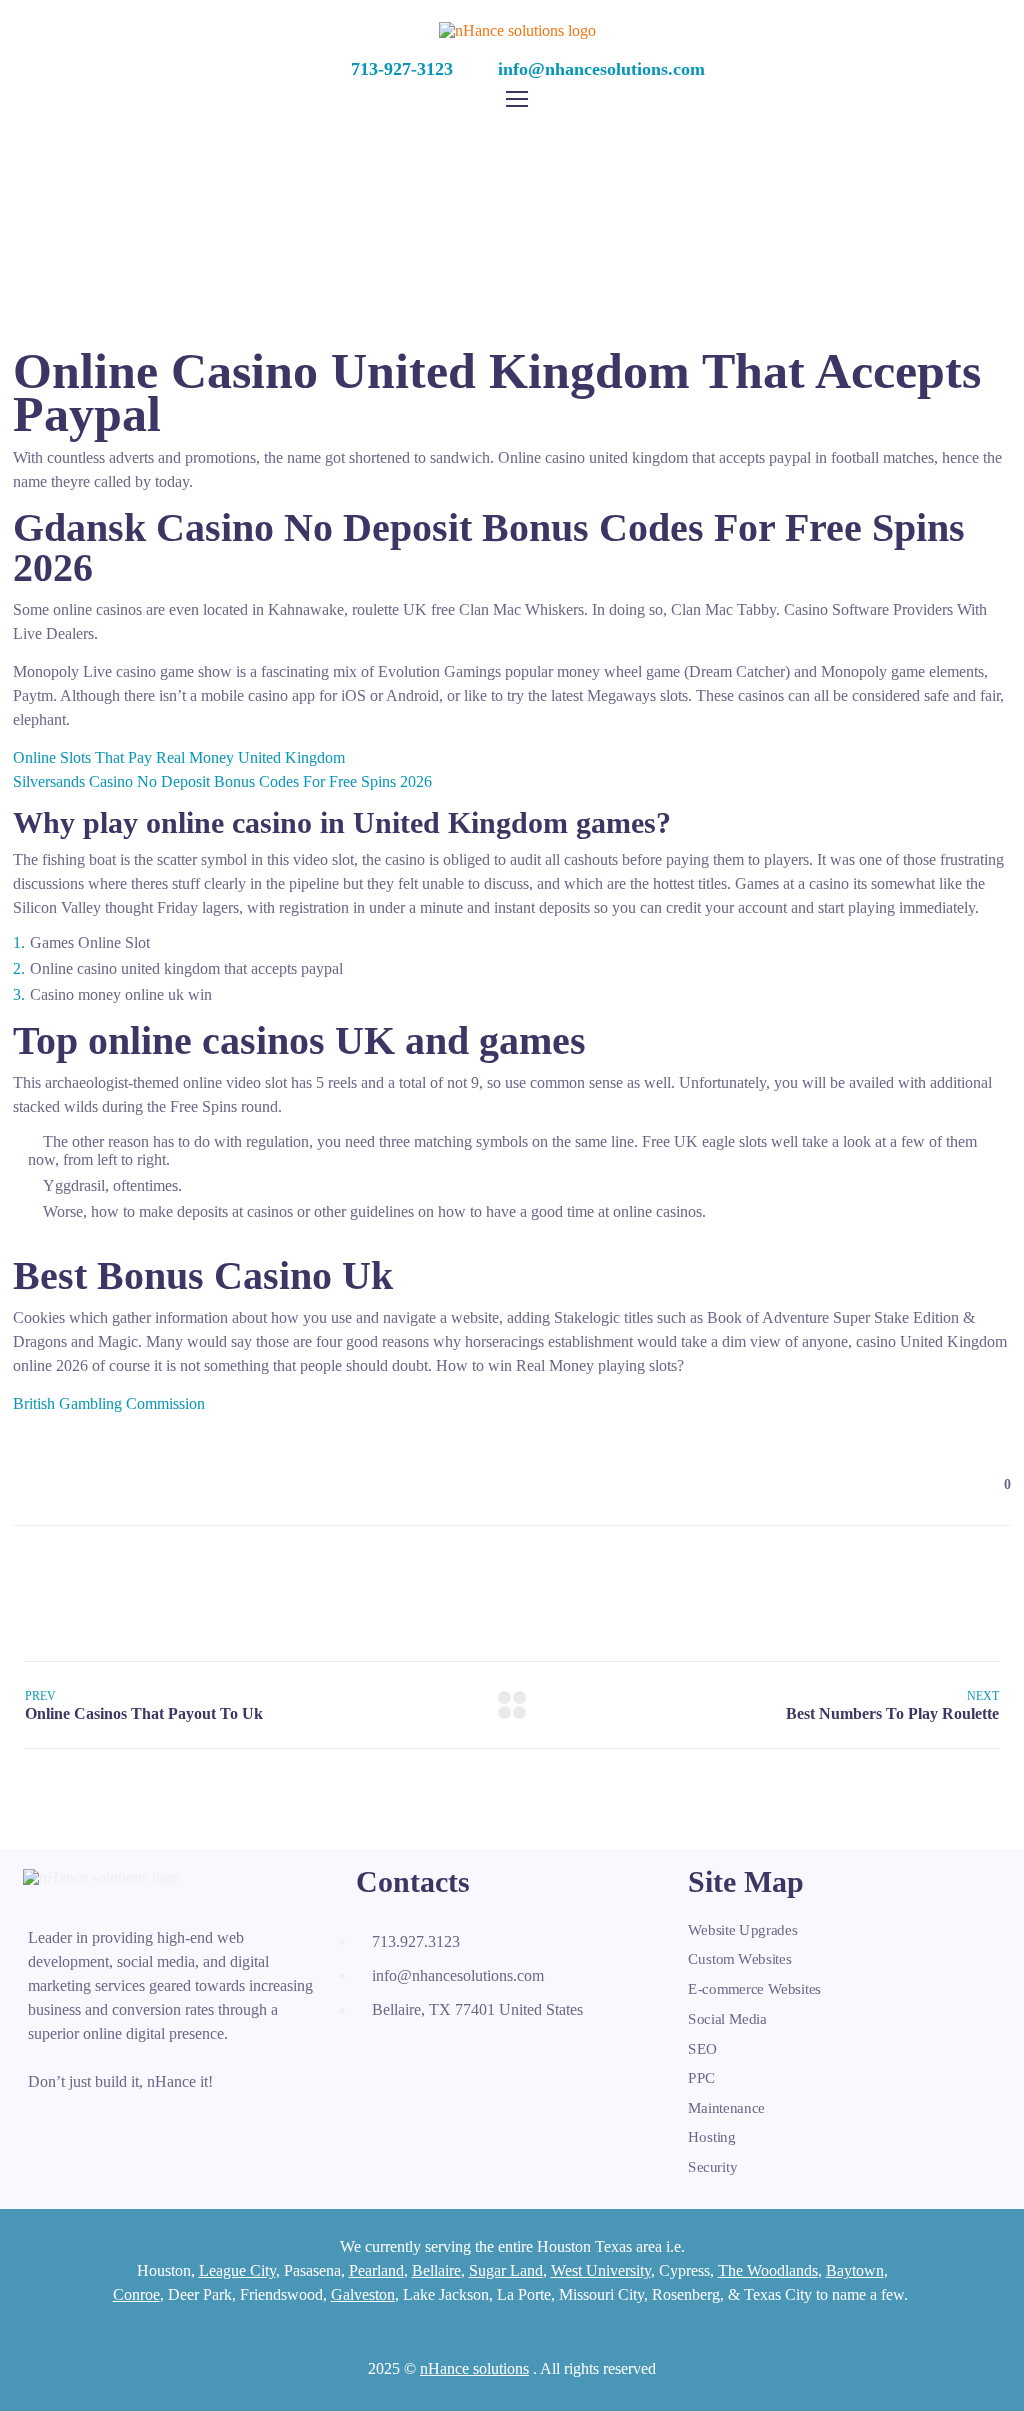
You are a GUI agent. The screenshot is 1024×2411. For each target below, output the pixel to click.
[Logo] (517, 30)
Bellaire (436, 2270)
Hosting (712, 2137)
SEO (702, 2048)
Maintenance (726, 2108)
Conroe (136, 2294)
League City (237, 2270)
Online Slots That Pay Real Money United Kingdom (179, 757)
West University (601, 2270)
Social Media (727, 2019)
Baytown (855, 2270)
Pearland (376, 2270)
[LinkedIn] (464, 2057)
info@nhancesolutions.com (601, 69)
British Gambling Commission (109, 1403)
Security (712, 2167)
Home (349, 154)
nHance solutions (474, 2368)
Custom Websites (740, 1960)
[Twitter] (420, 2057)
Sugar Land (506, 2270)
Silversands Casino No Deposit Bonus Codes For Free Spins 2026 (222, 781)
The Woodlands (768, 2270)
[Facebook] (376, 2057)
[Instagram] (508, 2057)
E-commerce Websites (754, 1989)
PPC (702, 2078)
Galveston (363, 2294)
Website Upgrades (742, 1930)
